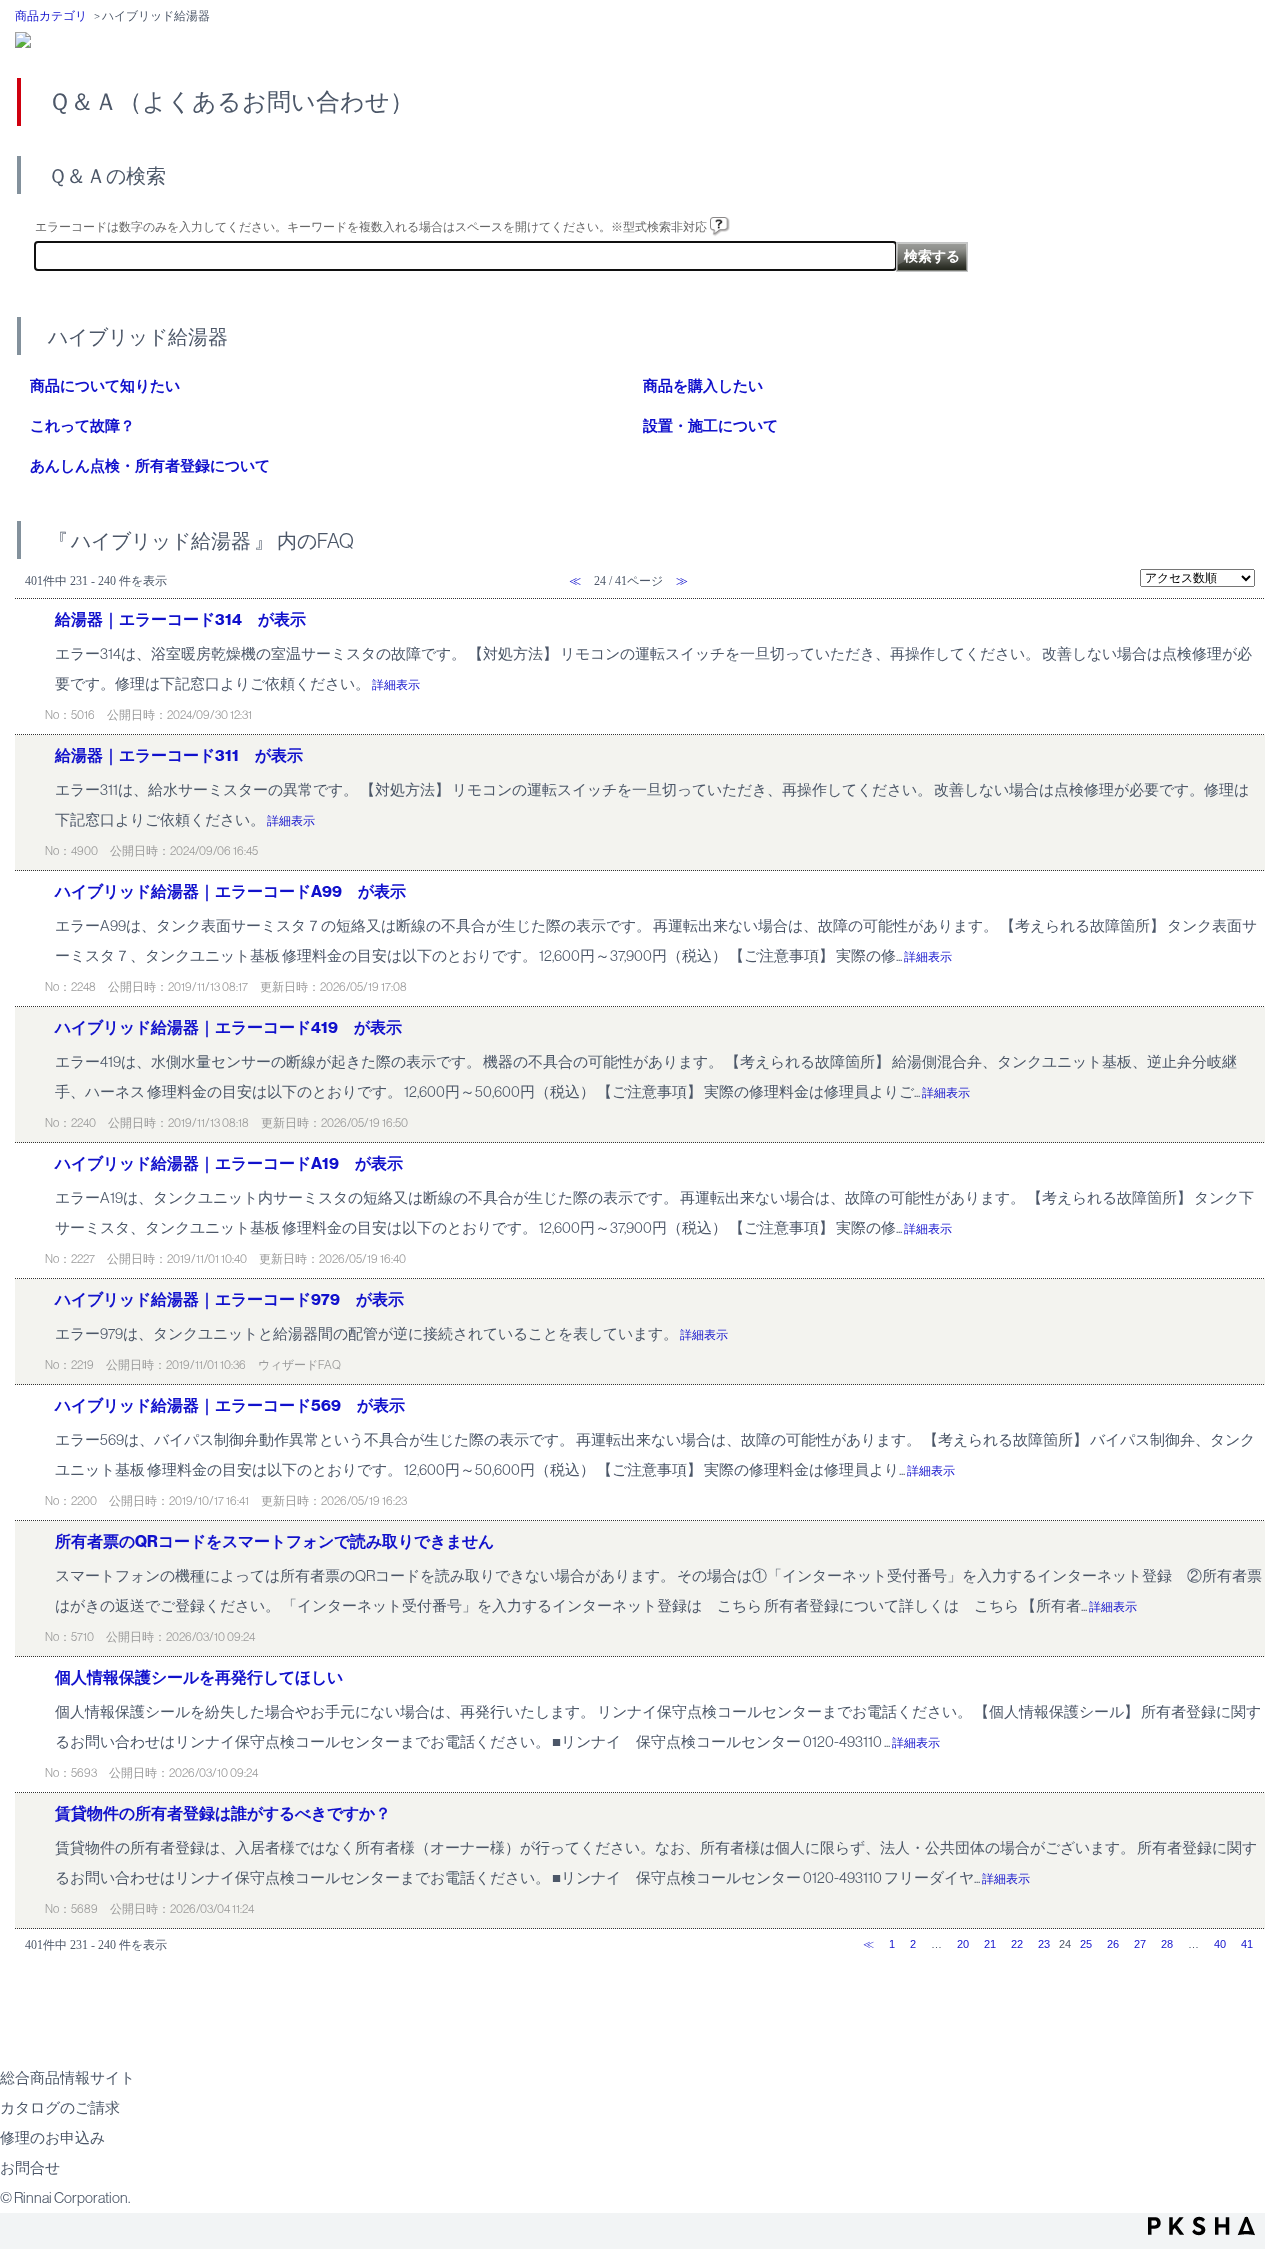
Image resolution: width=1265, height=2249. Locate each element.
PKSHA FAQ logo (1201, 2226)
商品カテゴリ (51, 16)
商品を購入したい (703, 386)
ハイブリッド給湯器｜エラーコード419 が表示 (228, 1027)
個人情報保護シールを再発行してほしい (199, 1677)
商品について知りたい (105, 386)
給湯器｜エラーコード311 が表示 (179, 755)
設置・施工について (710, 426)
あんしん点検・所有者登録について (150, 466)
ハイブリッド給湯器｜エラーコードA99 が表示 (230, 891)
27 (1140, 1944)
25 (1086, 1944)
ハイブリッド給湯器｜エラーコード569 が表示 (230, 1405)
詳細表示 (396, 685)
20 (963, 1944)
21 (990, 1944)
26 (1113, 1944)
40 (1220, 1944)
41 (1247, 1944)
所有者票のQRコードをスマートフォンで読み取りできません (274, 1541)
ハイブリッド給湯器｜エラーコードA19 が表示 (229, 1163)
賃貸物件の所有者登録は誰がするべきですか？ (223, 1813)
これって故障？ (82, 426)
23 (1044, 1944)
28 (1167, 1944)
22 (1017, 1944)
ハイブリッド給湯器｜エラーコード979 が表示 (229, 1299)
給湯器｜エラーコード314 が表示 (180, 619)
